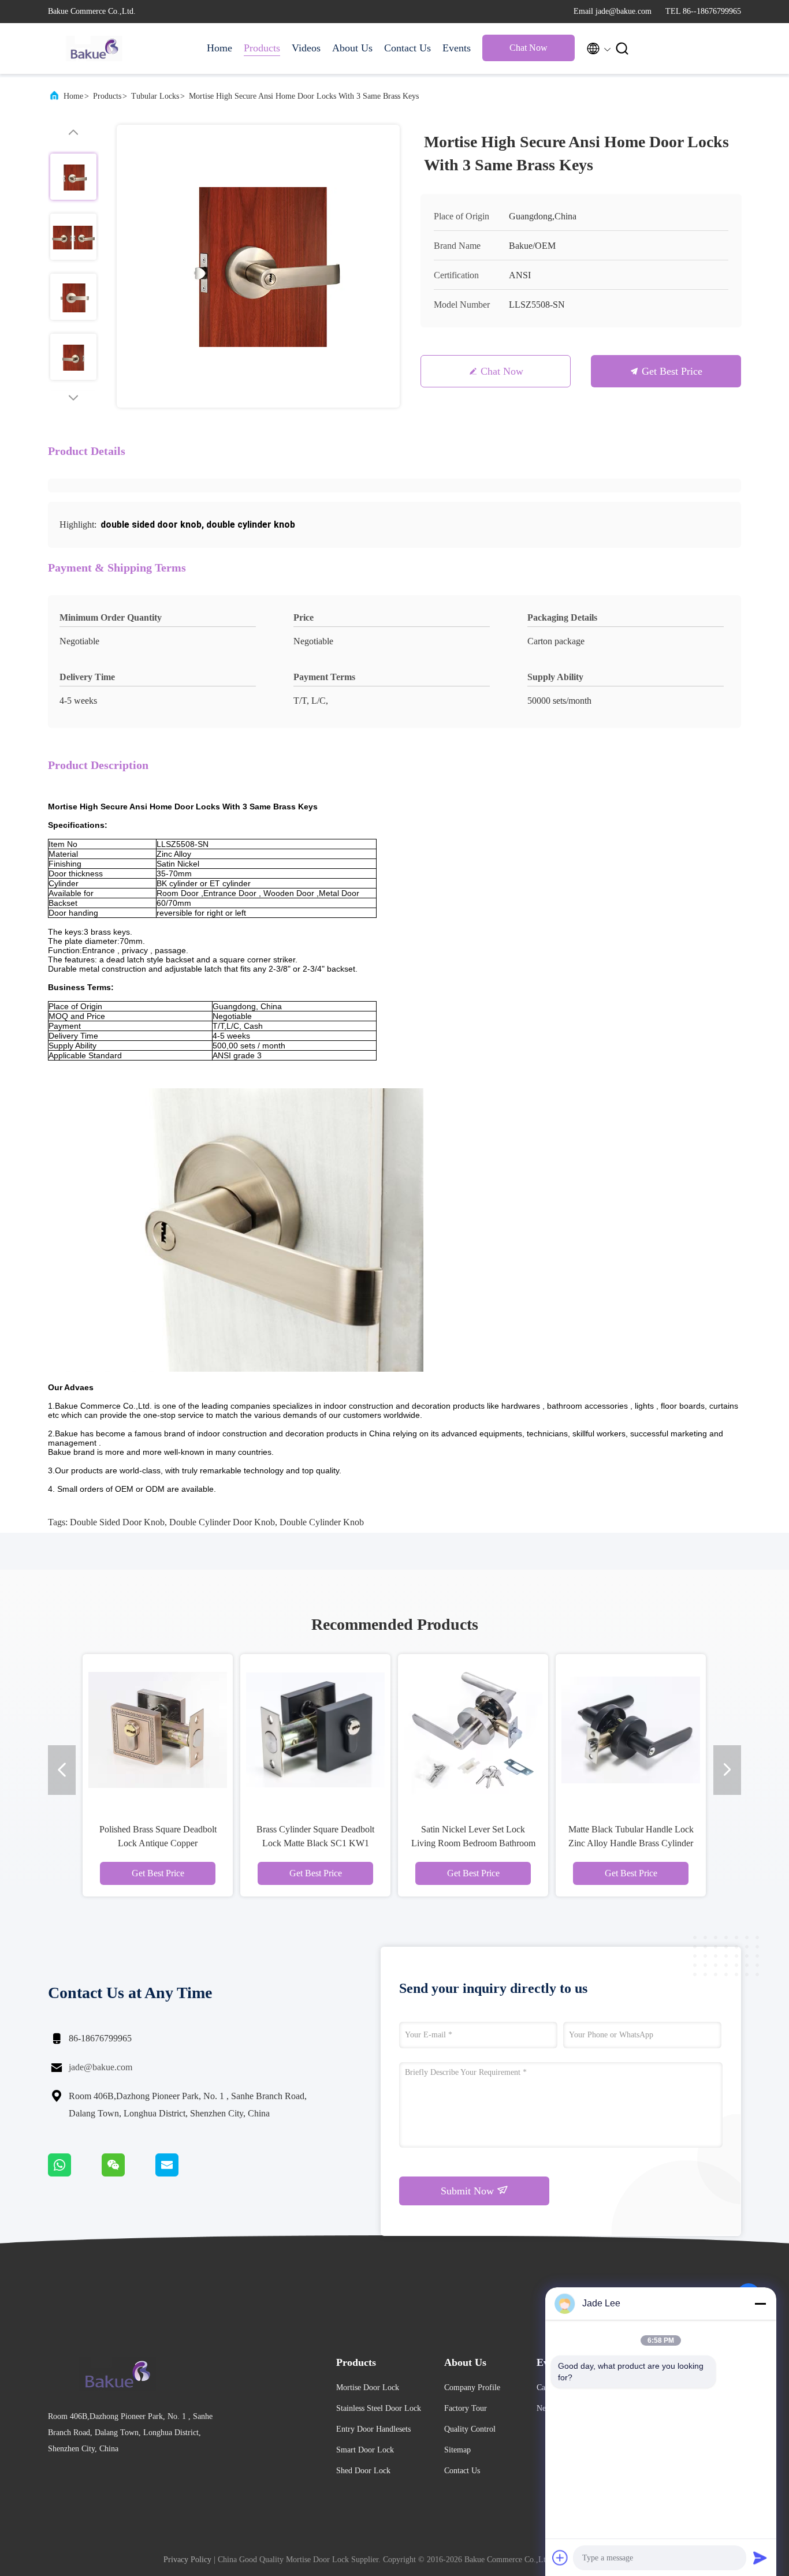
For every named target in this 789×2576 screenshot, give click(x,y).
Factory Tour (466, 2408)
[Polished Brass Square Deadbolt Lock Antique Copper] (158, 1729)
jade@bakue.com (101, 2067)
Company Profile (472, 2388)
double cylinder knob (322, 1522)
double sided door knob (117, 1522)
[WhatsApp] (75, 2174)
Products (262, 48)
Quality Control (470, 2429)
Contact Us (407, 48)
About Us (352, 48)
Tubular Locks (155, 96)
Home (219, 48)
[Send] (760, 2558)
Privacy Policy (187, 2560)
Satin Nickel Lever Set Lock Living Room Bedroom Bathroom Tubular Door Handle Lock (473, 1843)
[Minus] (760, 2304)
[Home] (94, 48)
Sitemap (457, 2450)
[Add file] (560, 2558)
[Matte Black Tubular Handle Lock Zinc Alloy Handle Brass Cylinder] (631, 1729)
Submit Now (469, 2191)
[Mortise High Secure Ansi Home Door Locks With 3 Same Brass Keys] (258, 266)
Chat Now (529, 48)
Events (457, 48)
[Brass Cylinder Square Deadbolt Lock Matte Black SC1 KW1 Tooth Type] (315, 1729)
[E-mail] (181, 2174)
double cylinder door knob (222, 1522)
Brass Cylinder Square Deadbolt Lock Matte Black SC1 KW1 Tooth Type (315, 1843)
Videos (306, 48)
